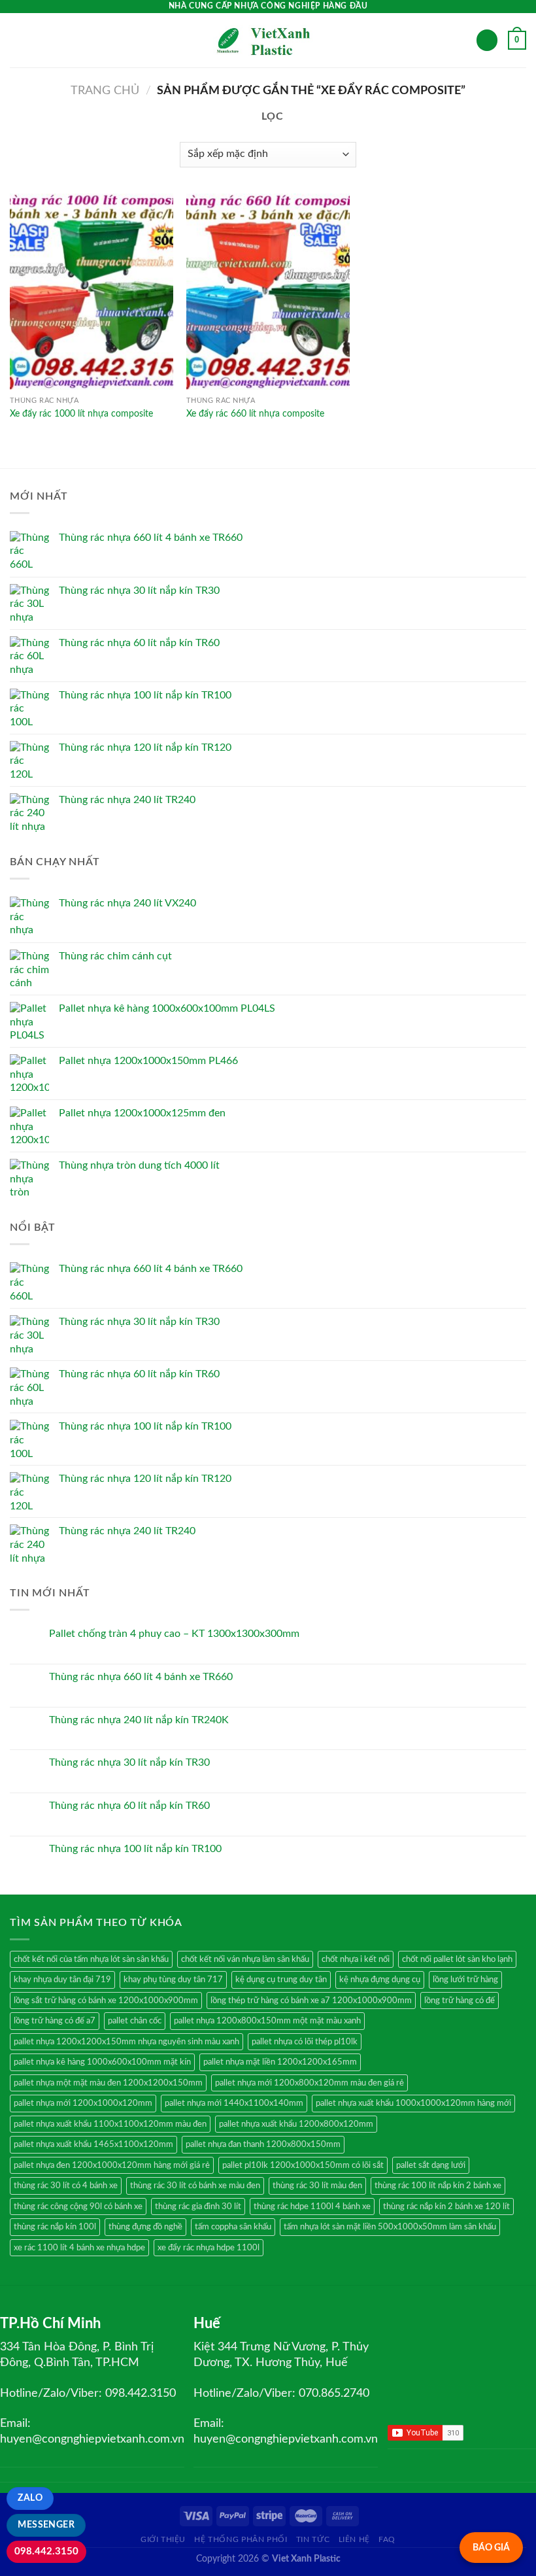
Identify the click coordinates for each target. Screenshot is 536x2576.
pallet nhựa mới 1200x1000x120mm (83, 2103)
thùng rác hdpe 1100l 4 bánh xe (312, 2207)
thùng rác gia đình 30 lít (198, 2207)
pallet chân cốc (135, 2021)
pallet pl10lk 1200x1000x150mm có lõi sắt (303, 2165)
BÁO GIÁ (491, 2548)
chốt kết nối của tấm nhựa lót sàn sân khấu (91, 1959)
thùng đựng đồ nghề (145, 2227)
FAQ (387, 2539)
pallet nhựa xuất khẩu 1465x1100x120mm (93, 2144)
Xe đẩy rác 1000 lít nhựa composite (81, 414)
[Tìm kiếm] (487, 40)
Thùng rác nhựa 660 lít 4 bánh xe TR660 (141, 1677)
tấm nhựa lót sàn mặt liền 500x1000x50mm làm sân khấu (390, 2227)
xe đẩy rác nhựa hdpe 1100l (209, 2248)
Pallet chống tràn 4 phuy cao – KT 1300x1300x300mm (174, 1634)
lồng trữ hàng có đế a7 (55, 2021)
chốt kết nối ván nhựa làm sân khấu (245, 1959)
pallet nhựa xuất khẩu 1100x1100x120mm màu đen (110, 2124)
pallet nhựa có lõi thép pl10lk (305, 2042)
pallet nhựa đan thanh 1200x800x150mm (263, 2144)
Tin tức (313, 2539)
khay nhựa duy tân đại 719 (62, 1980)
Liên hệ (354, 2539)
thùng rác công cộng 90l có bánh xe (78, 2207)
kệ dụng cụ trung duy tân (281, 1980)
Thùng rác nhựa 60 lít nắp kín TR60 (129, 1806)
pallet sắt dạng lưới (431, 2165)
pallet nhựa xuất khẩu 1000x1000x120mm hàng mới (413, 2103)
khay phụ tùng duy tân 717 (173, 1980)
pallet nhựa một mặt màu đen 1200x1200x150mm (108, 2083)
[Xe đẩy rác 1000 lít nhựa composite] (92, 292)
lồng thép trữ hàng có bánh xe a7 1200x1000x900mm (311, 2001)
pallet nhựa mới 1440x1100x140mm (234, 2103)
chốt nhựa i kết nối (356, 1959)
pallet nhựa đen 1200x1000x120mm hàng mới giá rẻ (112, 2165)
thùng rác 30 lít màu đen (317, 2186)
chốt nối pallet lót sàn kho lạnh (457, 1959)
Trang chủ (105, 91)
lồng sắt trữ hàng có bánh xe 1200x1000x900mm (106, 2001)
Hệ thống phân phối (241, 2539)
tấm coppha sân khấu (233, 2227)
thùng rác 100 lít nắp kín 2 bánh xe (438, 2186)
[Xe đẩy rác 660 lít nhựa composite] (268, 292)
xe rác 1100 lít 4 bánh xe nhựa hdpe (79, 2248)
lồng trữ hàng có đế (460, 2001)
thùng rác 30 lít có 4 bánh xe (66, 2186)
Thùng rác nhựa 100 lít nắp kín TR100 (135, 1849)
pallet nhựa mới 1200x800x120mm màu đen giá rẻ (310, 2083)
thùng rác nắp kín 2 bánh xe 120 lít (446, 2207)
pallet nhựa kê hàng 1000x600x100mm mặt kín (102, 2062)
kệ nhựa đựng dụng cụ (380, 1980)
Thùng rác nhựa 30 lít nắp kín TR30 (129, 1762)
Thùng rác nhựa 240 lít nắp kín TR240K (139, 1720)
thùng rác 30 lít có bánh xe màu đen (195, 2186)
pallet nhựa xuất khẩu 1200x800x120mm (296, 2124)
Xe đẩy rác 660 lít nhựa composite (255, 414)
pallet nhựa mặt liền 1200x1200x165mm (280, 2062)
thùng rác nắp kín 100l (55, 2227)
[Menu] (18, 40)
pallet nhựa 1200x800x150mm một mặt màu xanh (267, 2021)
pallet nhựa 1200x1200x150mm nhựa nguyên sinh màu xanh (126, 2042)
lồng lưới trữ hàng (465, 1980)
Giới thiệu (163, 2539)
